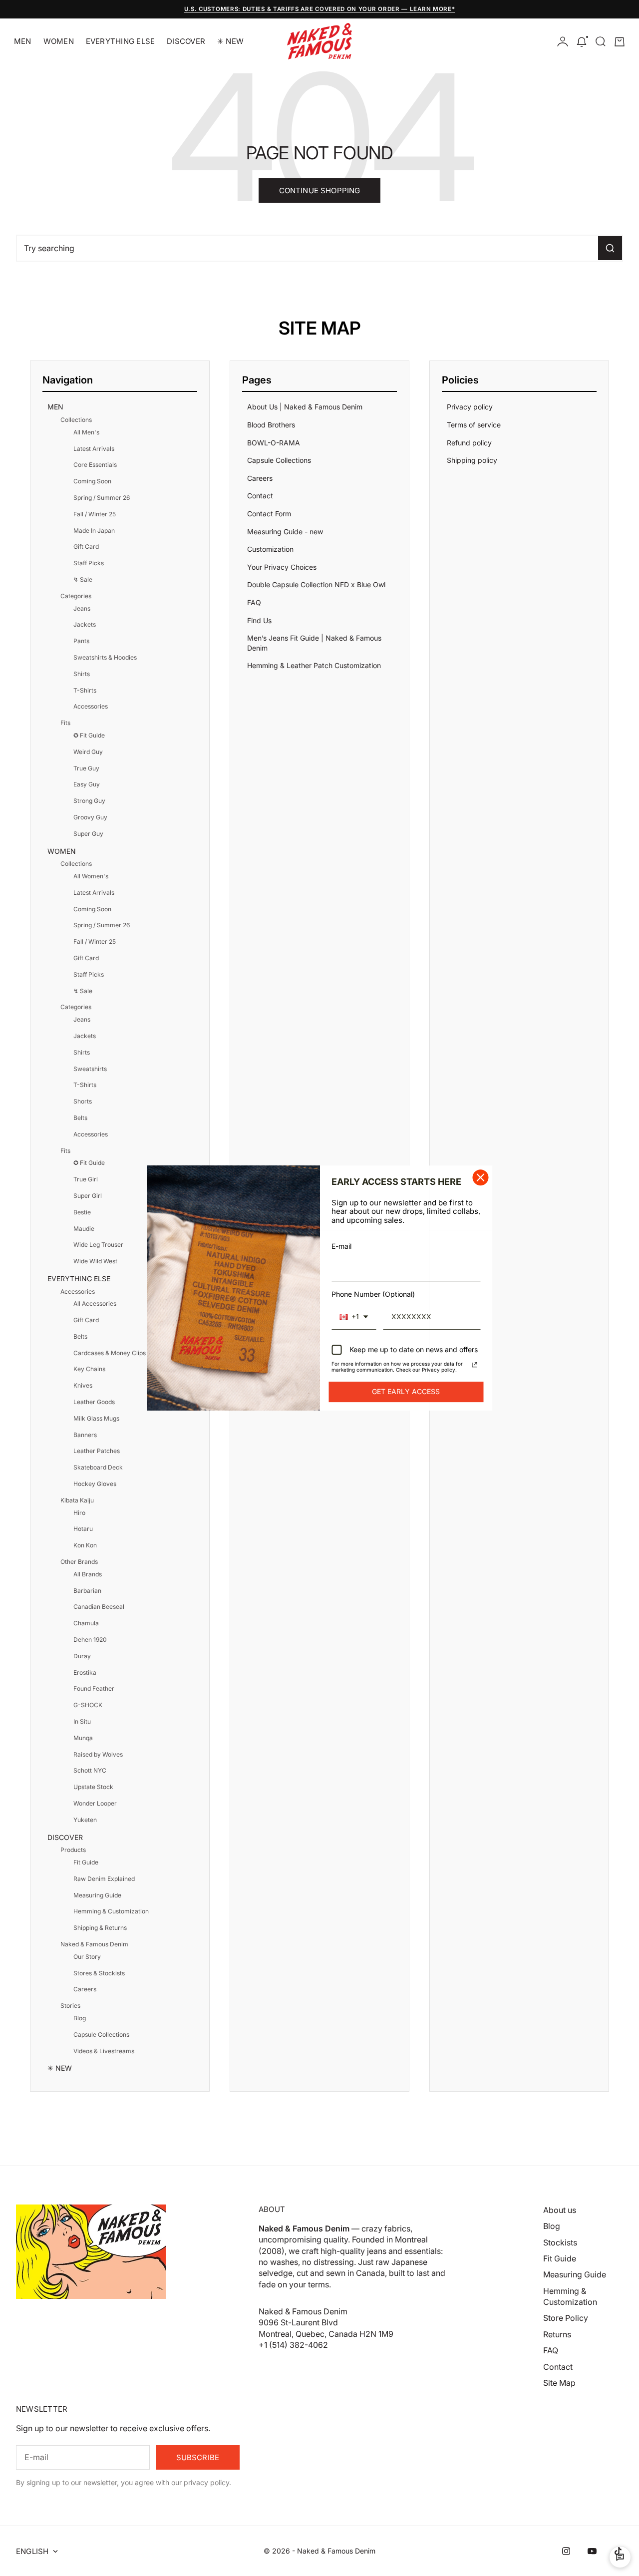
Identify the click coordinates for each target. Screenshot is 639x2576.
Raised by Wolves (98, 1754)
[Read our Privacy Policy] (475, 1365)
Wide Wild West (95, 1261)
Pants (81, 641)
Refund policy (469, 443)
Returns (557, 2334)
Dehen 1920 (90, 1640)
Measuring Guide (97, 1895)
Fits (65, 723)
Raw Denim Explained (104, 1879)
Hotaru (83, 1529)
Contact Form (269, 514)
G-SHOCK (88, 1705)
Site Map (559, 2383)
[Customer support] (620, 2557)
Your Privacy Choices (282, 567)
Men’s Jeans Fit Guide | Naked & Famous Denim (314, 643)
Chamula (86, 1623)
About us (560, 2210)
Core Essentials (95, 465)
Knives (83, 1385)
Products (73, 1850)
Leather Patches (97, 1451)
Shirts (82, 674)
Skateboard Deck (98, 1467)
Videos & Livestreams (104, 2051)
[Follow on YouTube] (592, 2551)
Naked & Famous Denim (94, 1944)
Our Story (87, 1957)
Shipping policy (472, 460)
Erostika (85, 1672)
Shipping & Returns (100, 1928)
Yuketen (85, 1820)
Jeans (82, 608)
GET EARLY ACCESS (406, 1391)
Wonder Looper (95, 1803)
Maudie (84, 1229)
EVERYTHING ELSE (120, 41)
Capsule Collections (101, 2034)
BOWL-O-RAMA (274, 443)
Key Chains (89, 1369)
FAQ (254, 602)
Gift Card (86, 547)
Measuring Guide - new (285, 532)
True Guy (86, 768)
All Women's (91, 876)
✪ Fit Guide (89, 735)
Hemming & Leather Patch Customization (314, 665)
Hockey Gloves (95, 1484)
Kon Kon (85, 1545)
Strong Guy (89, 801)
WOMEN (59, 41)
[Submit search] (610, 248)
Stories (70, 2006)
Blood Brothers (271, 425)
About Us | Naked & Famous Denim (305, 407)
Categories (76, 596)
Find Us (259, 620)
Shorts (83, 1101)
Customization (270, 549)
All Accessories (95, 1303)
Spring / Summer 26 (102, 498)
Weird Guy (88, 752)
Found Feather (94, 1688)
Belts (80, 1118)
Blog (80, 2018)
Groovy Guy (90, 817)
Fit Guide (86, 1862)
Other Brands (79, 1562)
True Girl (86, 1179)
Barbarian (87, 1591)
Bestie (82, 1212)
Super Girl (88, 1196)
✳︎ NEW (230, 41)
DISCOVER (186, 41)
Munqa (83, 1738)
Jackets (85, 624)
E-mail (341, 1246)
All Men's (86, 432)
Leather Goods (94, 1402)
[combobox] (354, 1317)
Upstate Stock (93, 1787)
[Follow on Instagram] (566, 2551)
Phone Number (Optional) (373, 1294)
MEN (23, 41)
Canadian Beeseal (99, 1607)
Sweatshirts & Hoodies (105, 657)
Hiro (79, 1513)
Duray (82, 1656)
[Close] (481, 1177)
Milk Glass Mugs (96, 1418)
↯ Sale (83, 579)
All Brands (88, 1574)
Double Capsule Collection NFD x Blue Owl (316, 584)
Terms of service (474, 425)
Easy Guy (87, 784)
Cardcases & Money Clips (110, 1353)
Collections (76, 420)
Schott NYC (90, 1770)
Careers (85, 1989)
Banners (85, 1435)
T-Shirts (85, 690)
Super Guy (88, 834)
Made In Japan (94, 531)
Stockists (560, 2242)
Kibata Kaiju (77, 1500)
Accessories (91, 706)
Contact (260, 496)
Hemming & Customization (111, 1911)
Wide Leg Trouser (98, 1245)
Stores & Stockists (99, 1973)
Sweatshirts (90, 1069)
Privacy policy (470, 407)
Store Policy (566, 2318)
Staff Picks (89, 563)
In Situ (82, 1721)
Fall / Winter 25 (95, 514)
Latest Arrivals (94, 449)
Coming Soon (92, 481)
